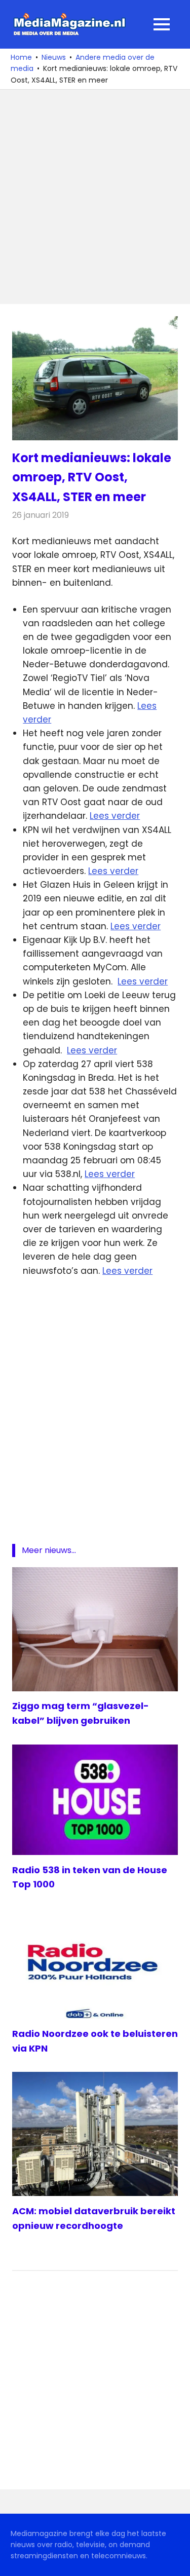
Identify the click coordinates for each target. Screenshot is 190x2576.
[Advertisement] (95, 197)
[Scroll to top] (175, 2561)
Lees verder (115, 816)
